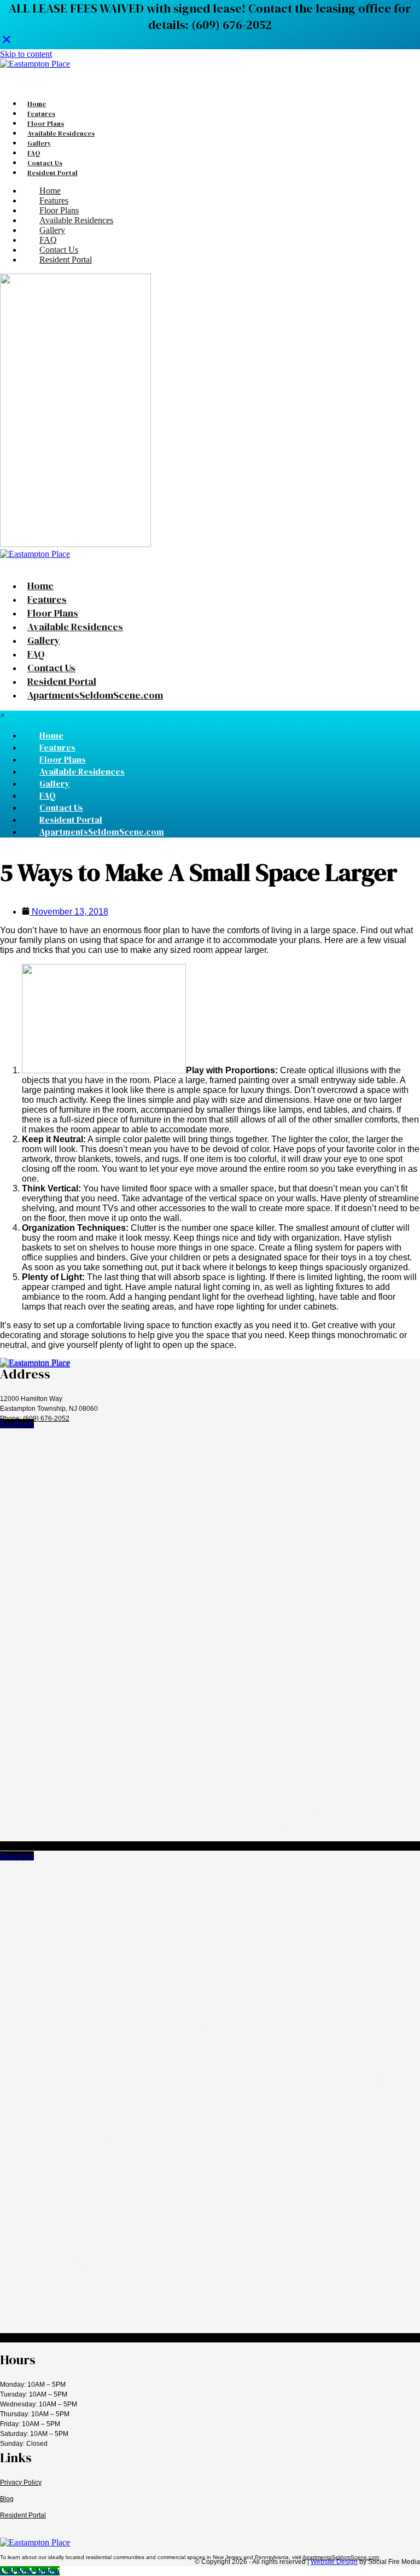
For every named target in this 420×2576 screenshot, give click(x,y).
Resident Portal (23, 2515)
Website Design (334, 2562)
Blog (7, 2499)
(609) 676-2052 (46, 1418)
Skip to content (26, 54)
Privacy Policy (21, 2482)
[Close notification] (7, 42)
